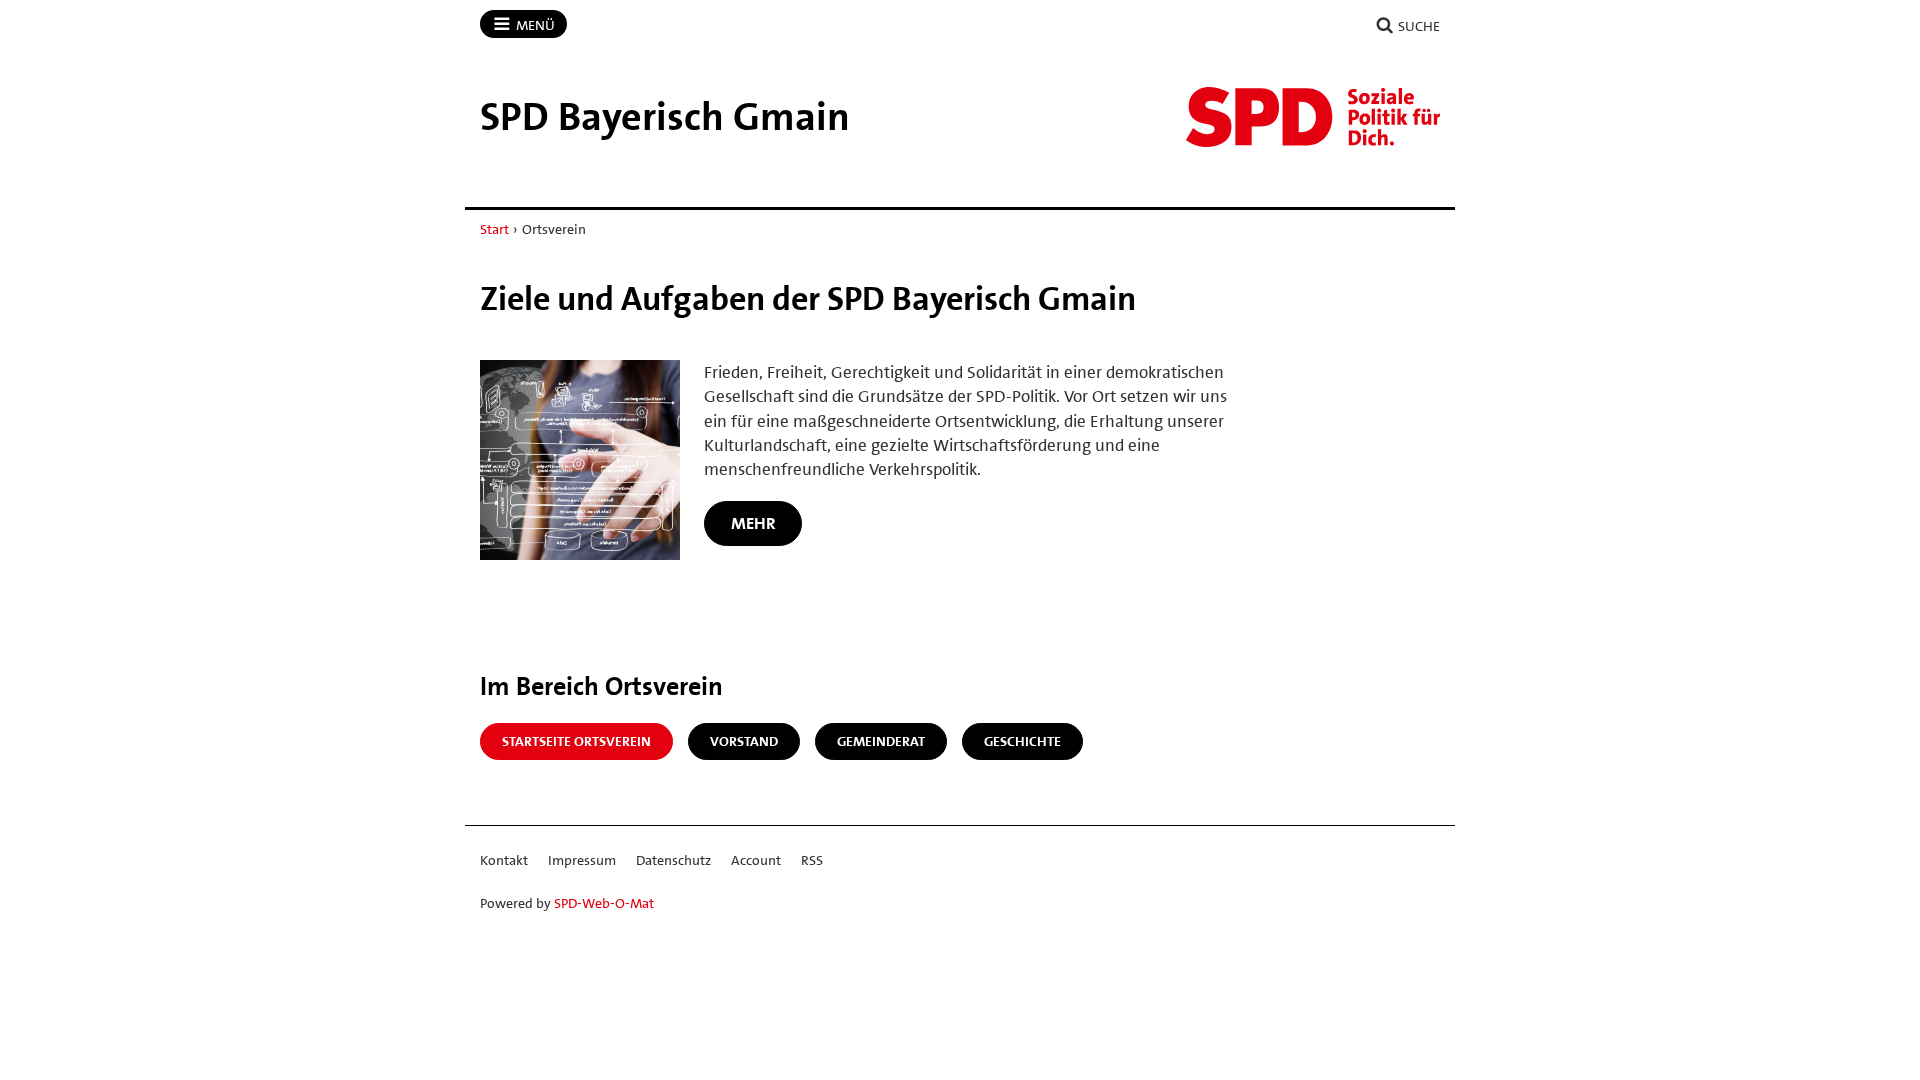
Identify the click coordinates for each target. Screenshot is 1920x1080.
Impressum (582, 860)
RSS (812, 860)
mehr (753, 523)
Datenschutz (673, 860)
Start (494, 229)
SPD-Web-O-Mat (604, 903)
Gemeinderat (881, 741)
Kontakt (504, 860)
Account (756, 860)
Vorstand (744, 741)
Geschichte (1022, 741)
